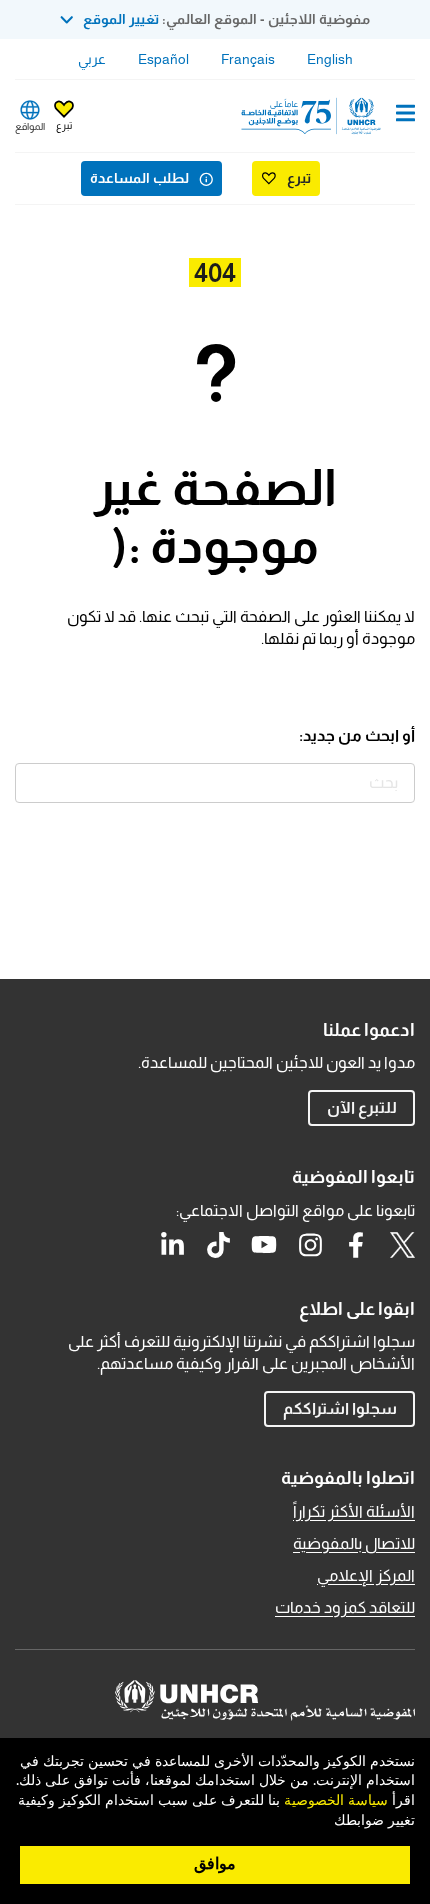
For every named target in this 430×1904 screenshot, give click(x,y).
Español (163, 59)
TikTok (218, 1245)
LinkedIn (172, 1245)
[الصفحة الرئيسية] (313, 116)
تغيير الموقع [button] (121, 19)
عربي (92, 59)
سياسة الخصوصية (336, 1801)
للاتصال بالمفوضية (354, 1543)
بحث (34, 782)
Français (248, 59)
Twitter (402, 1245)
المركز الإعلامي (366, 1575)
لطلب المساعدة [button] (139, 178)
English (330, 59)
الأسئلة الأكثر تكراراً (354, 1511)
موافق (215, 1864)
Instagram (310, 1245)
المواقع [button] (30, 126)
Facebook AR (356, 1245)
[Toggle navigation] (405, 115)
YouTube (264, 1245)
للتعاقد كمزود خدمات (345, 1607)
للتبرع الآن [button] (362, 1107)
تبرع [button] (64, 125)
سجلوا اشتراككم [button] (340, 1408)
